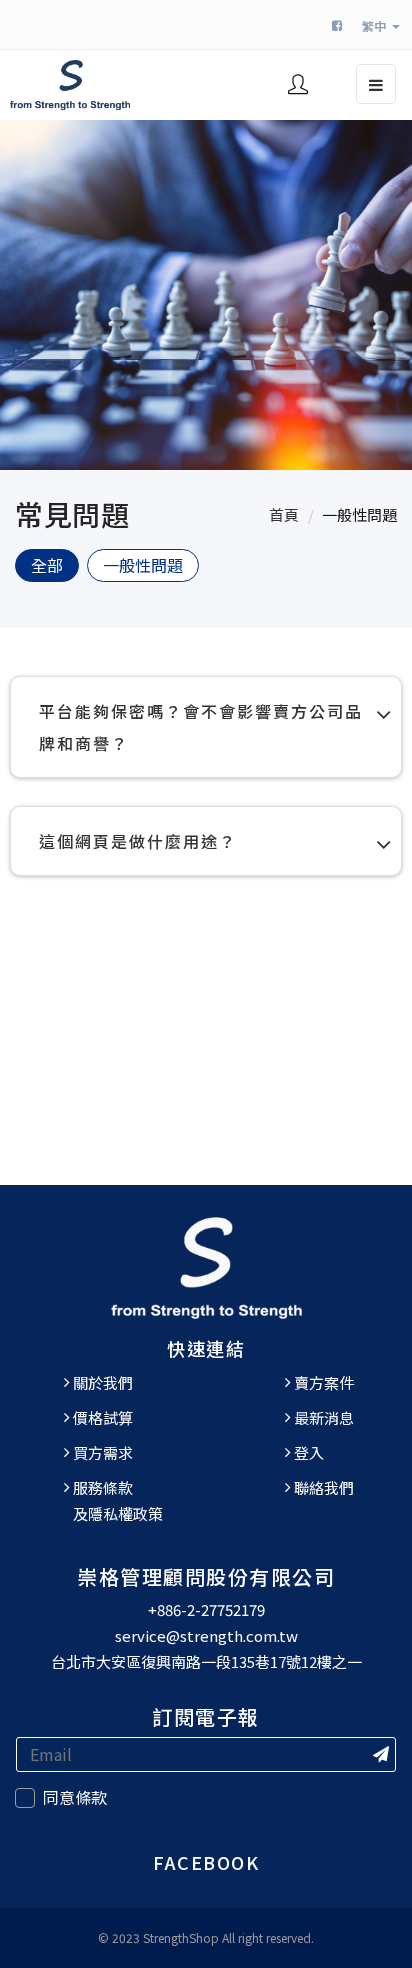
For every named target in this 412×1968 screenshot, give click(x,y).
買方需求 (103, 1452)
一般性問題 (359, 514)
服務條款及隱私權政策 (118, 1500)
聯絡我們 (324, 1487)
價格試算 (103, 1417)
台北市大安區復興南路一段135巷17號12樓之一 (206, 1661)
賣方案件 (324, 1382)
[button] (298, 86)
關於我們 (103, 1382)
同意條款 (75, 1797)
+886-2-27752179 (206, 1609)
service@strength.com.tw (206, 1635)
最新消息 (324, 1417)
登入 (309, 1452)
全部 (47, 565)
